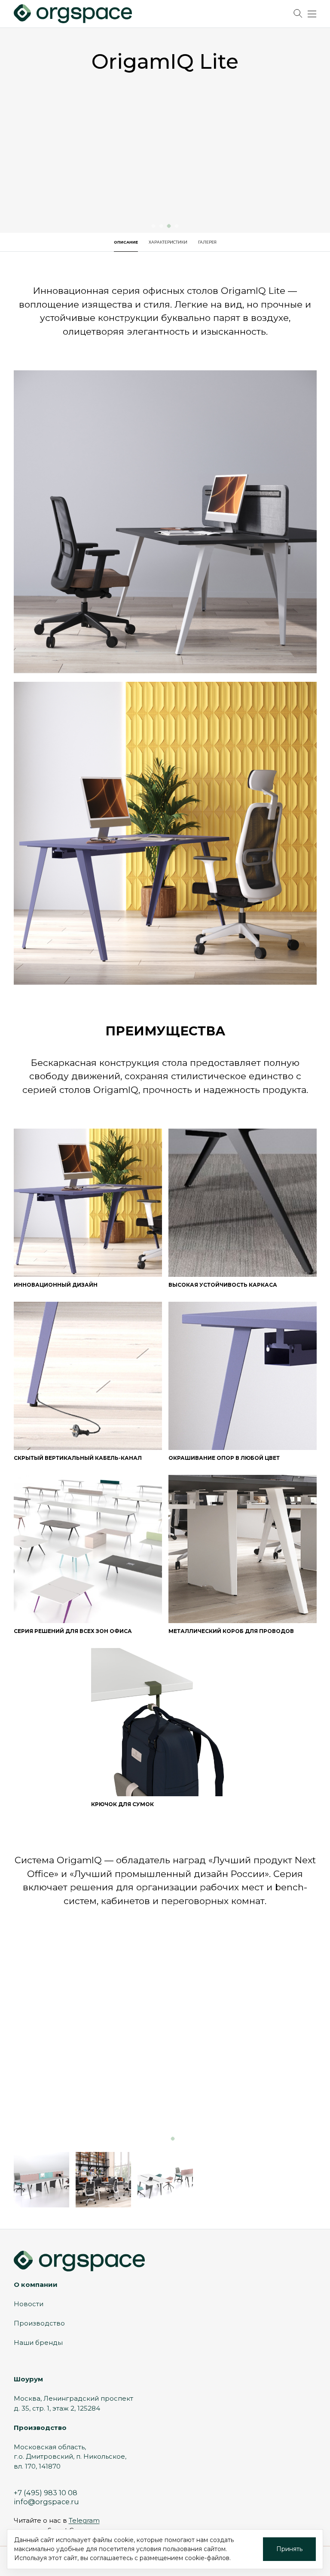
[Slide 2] (165, 2138)
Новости (29, 2304)
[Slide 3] (173, 2138)
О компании (36, 2285)
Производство (39, 2323)
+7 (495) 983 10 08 (46, 2493)
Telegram (84, 2520)
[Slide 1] (157, 2138)
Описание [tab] (126, 242)
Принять (289, 2549)
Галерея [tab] (207, 242)
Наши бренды (38, 2343)
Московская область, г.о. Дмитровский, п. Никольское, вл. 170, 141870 (70, 2457)
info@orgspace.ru (46, 2502)
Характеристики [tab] (168, 242)
